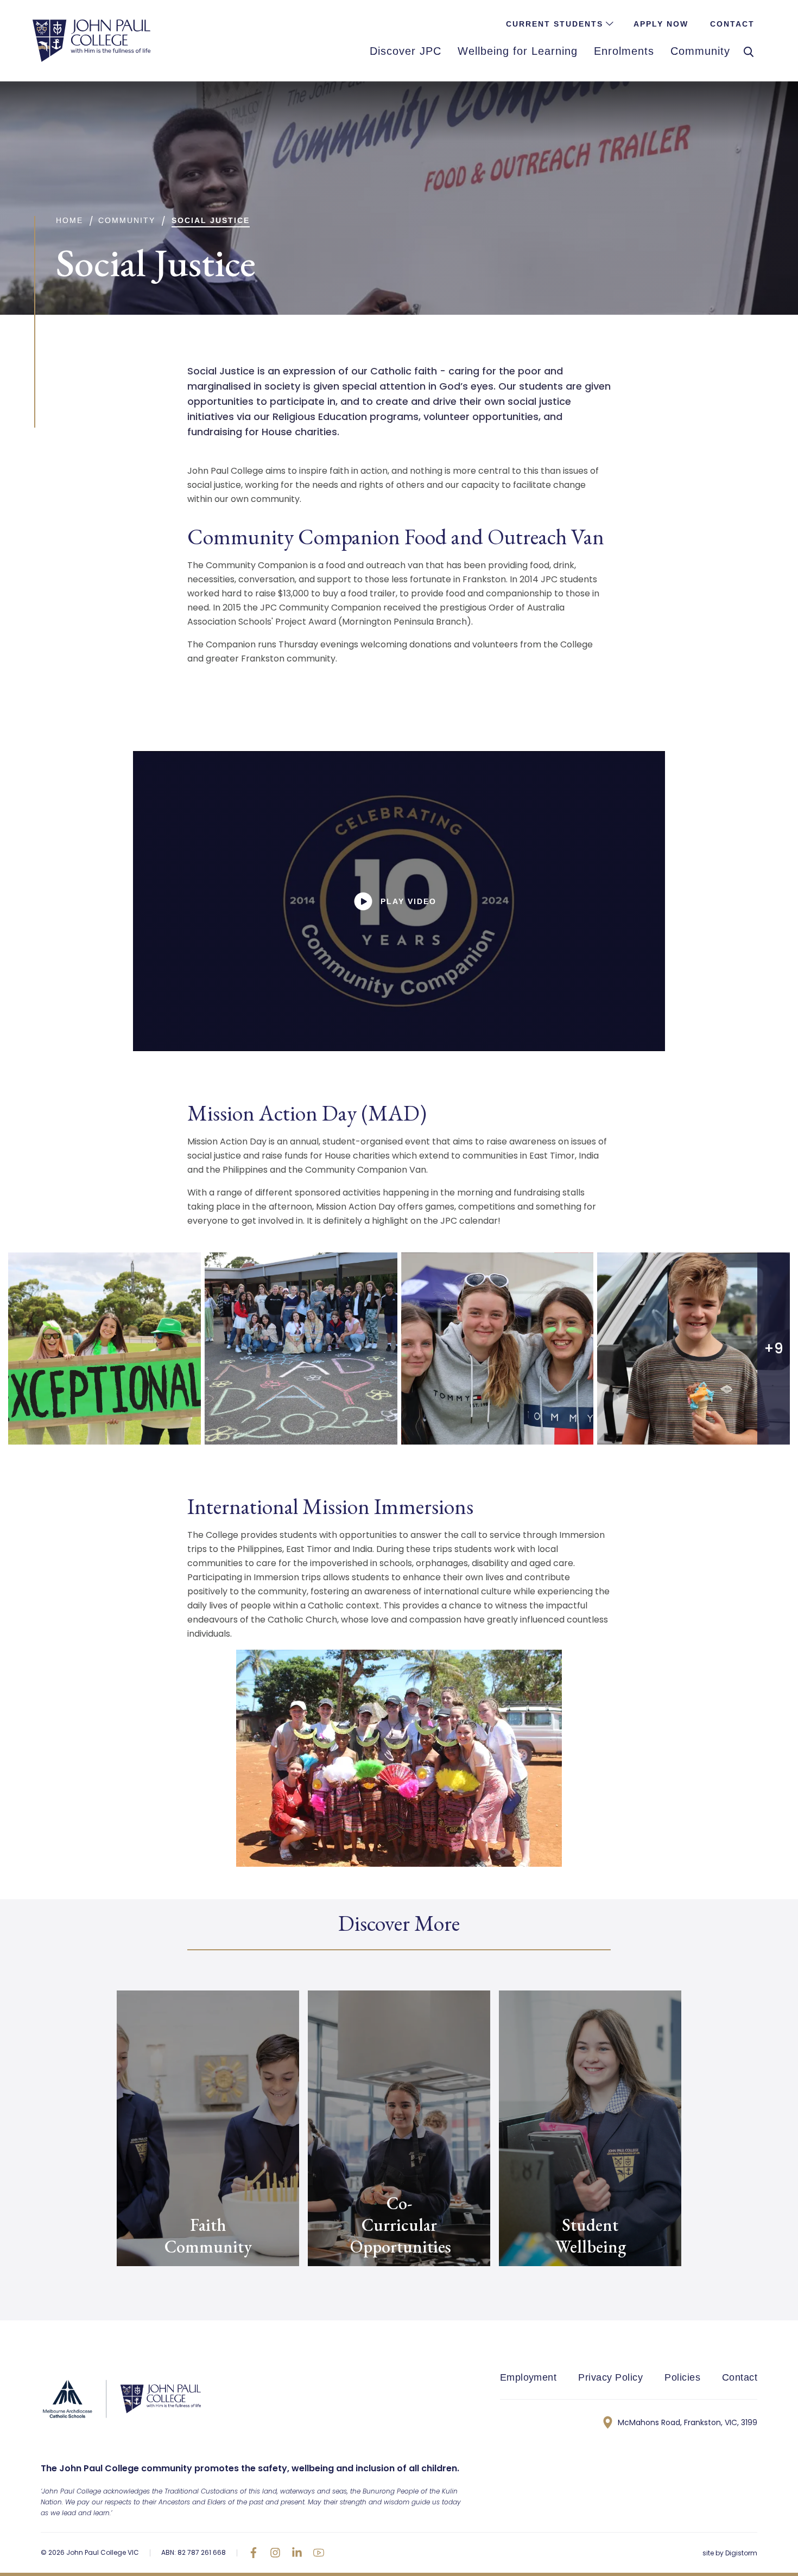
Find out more (153, 2286)
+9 (774, 1349)
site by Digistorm (730, 2553)
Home (69, 220)
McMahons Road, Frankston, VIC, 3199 (688, 2422)
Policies (682, 2377)
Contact (740, 2377)
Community (127, 220)
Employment (528, 2377)
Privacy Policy (610, 2377)
